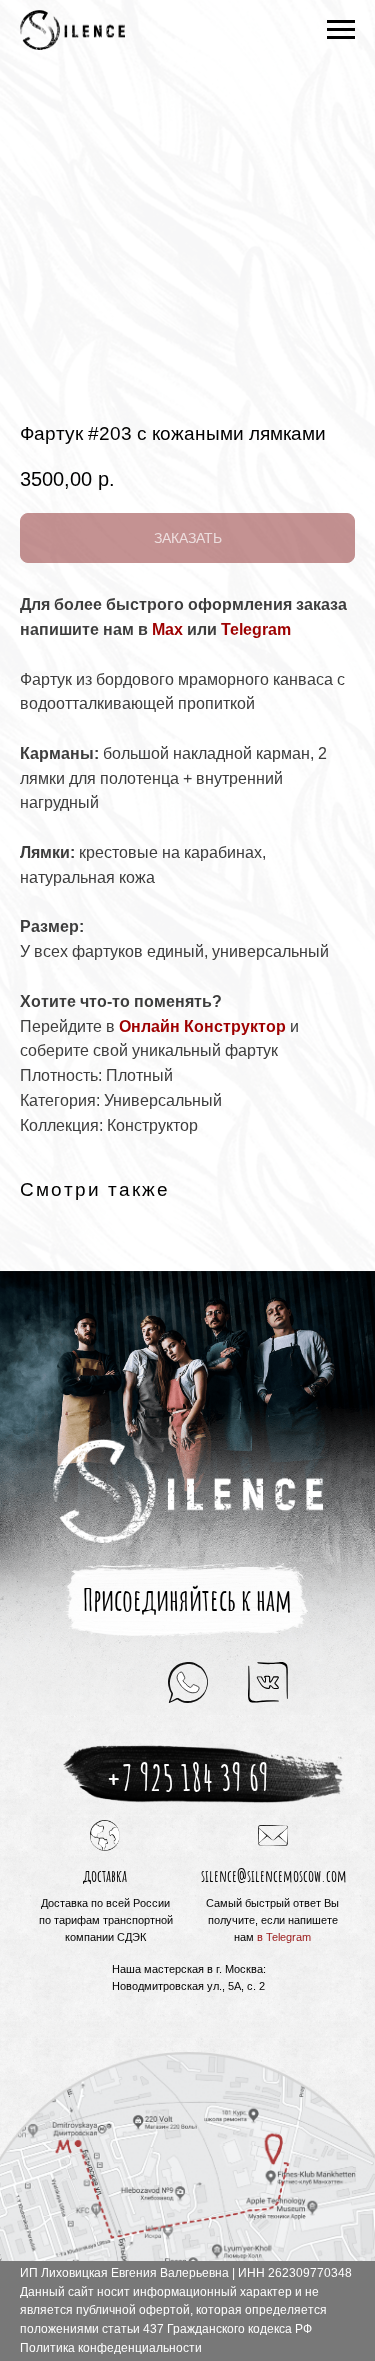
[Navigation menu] (341, 30)
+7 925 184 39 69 (187, 1777)
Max (167, 629)
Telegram (256, 629)
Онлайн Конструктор (202, 1026)
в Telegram (284, 1937)
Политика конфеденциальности (111, 2348)
